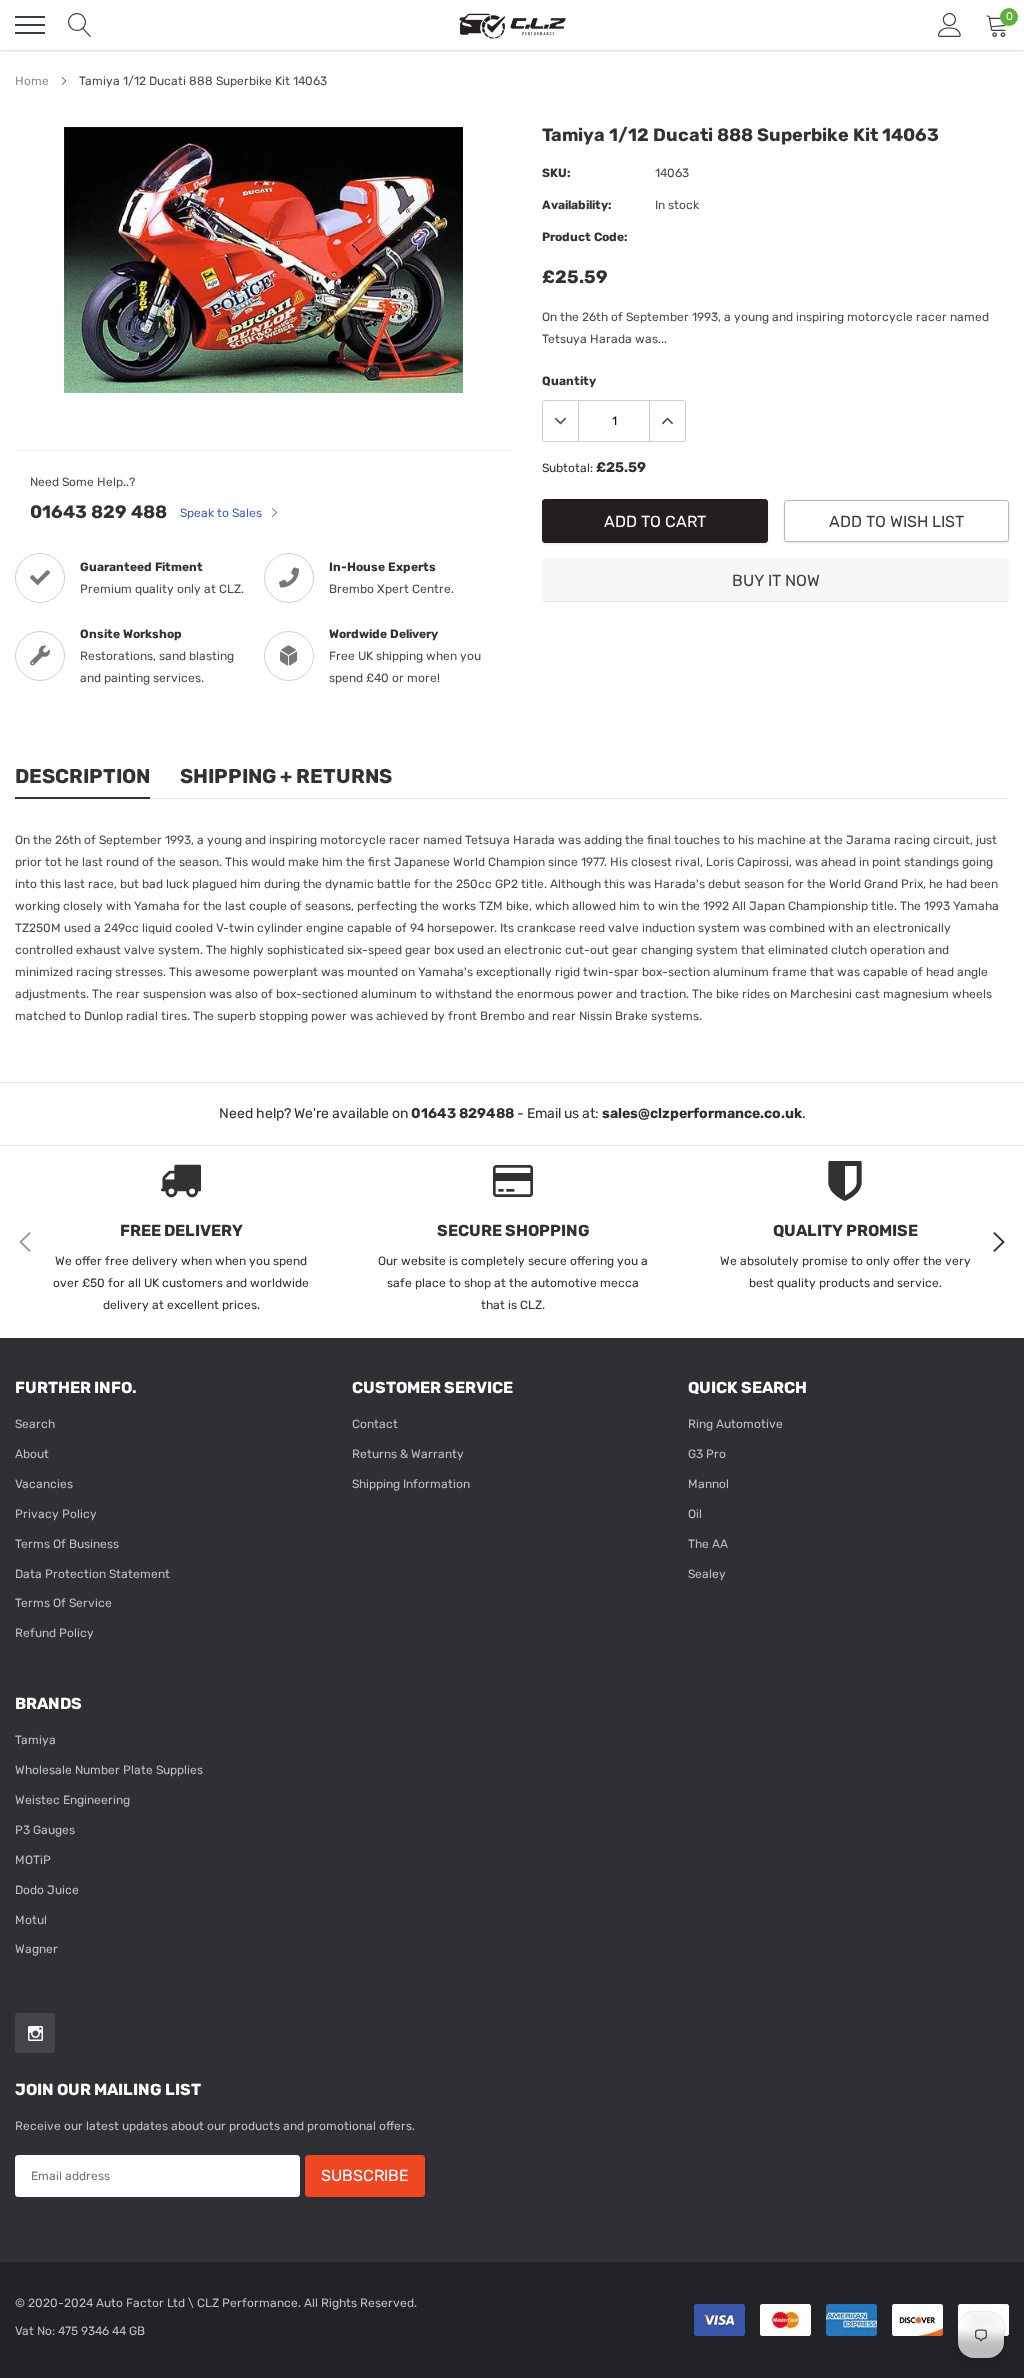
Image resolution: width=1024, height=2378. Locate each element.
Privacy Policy (56, 1514)
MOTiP (33, 1860)
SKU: (556, 173)
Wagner (36, 1949)
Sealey (707, 1574)
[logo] (512, 25)
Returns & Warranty (408, 1454)
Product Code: (585, 237)
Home (32, 81)
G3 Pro (707, 1454)
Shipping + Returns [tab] (286, 776)
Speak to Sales (222, 513)
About (32, 1454)
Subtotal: (567, 468)
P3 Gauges (45, 1830)
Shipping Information (411, 1484)
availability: (577, 205)
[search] (80, 25)
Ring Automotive (735, 1424)
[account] (950, 25)
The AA (708, 1544)
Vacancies (44, 1484)
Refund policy (54, 1633)
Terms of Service (63, 1603)
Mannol (708, 1484)
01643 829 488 (98, 512)
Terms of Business (67, 1544)
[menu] (30, 25)
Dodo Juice (47, 1890)
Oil (695, 1514)
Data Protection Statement (92, 1574)
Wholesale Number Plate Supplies (109, 1770)
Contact (375, 1424)
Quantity (569, 381)
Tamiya (35, 1740)
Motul (31, 1920)
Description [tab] (82, 776)
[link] (35, 2033)
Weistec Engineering (72, 1800)
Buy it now (776, 580)
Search (35, 1424)
